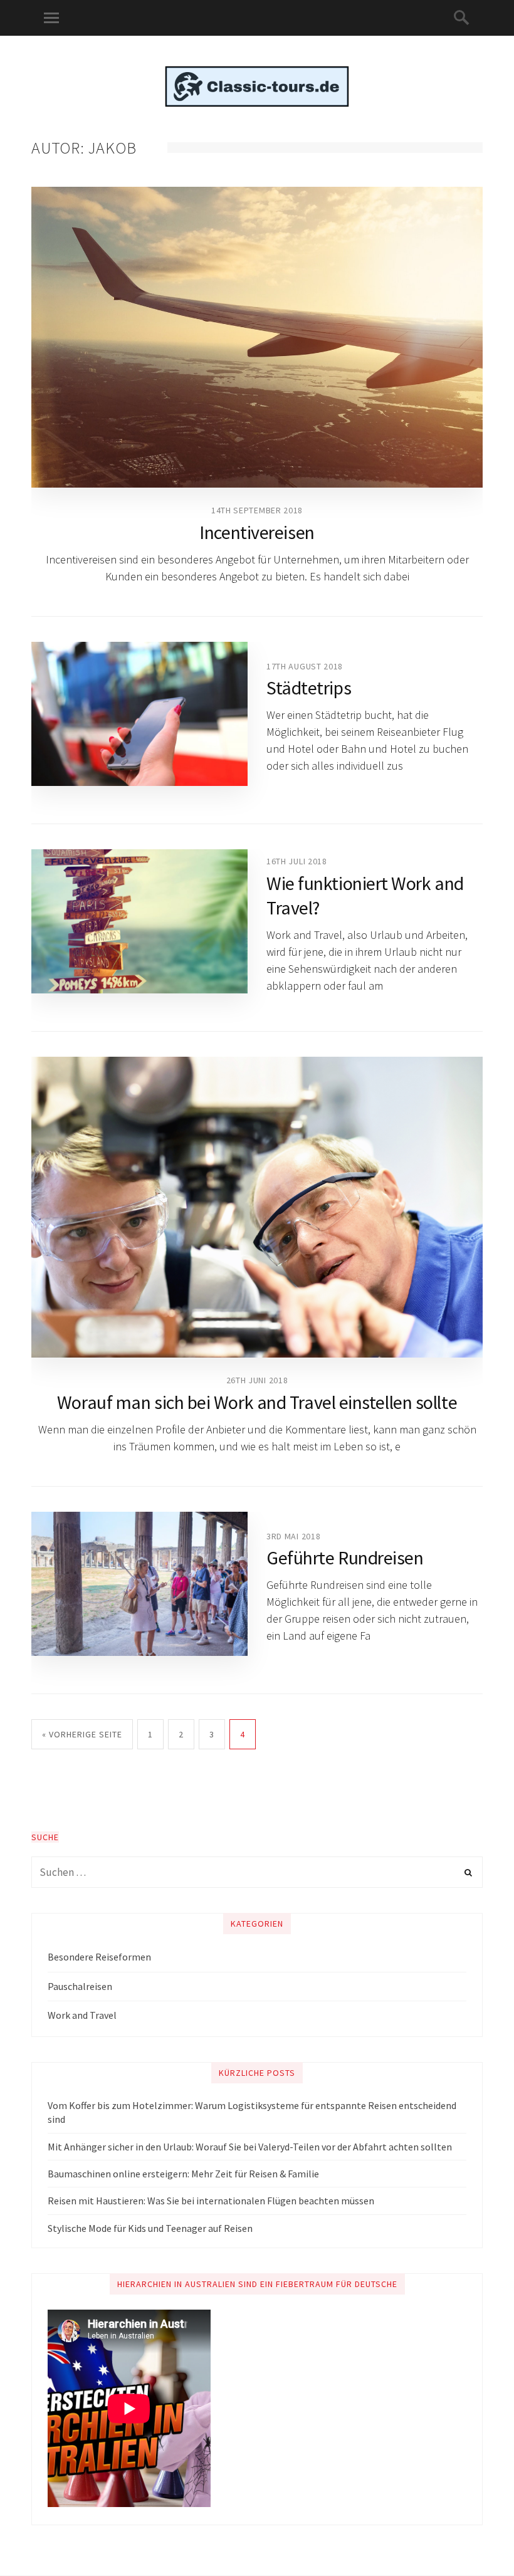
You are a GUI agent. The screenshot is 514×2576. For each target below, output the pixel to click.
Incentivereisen (257, 532)
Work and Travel (82, 2015)
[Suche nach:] (257, 1872)
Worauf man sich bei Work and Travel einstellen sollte (257, 1402)
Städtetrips (309, 688)
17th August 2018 (305, 666)
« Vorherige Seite (82, 1734)
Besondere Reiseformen (99, 1957)
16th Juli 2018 (297, 861)
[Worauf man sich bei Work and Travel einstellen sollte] (257, 1207)
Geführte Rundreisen (345, 1558)
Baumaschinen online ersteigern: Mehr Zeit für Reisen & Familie (183, 2174)
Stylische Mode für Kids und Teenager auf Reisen (150, 2228)
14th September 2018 (257, 510)
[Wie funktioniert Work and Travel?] (139, 921)
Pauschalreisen (80, 1986)
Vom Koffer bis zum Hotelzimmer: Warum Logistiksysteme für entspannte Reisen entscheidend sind (252, 2112)
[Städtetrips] (139, 714)
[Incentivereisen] (257, 337)
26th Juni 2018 (257, 1380)
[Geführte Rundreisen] (139, 1584)
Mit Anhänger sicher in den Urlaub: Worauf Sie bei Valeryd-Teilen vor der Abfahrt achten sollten (250, 2147)
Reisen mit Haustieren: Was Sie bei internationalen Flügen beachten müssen (211, 2201)
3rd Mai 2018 (293, 1536)
